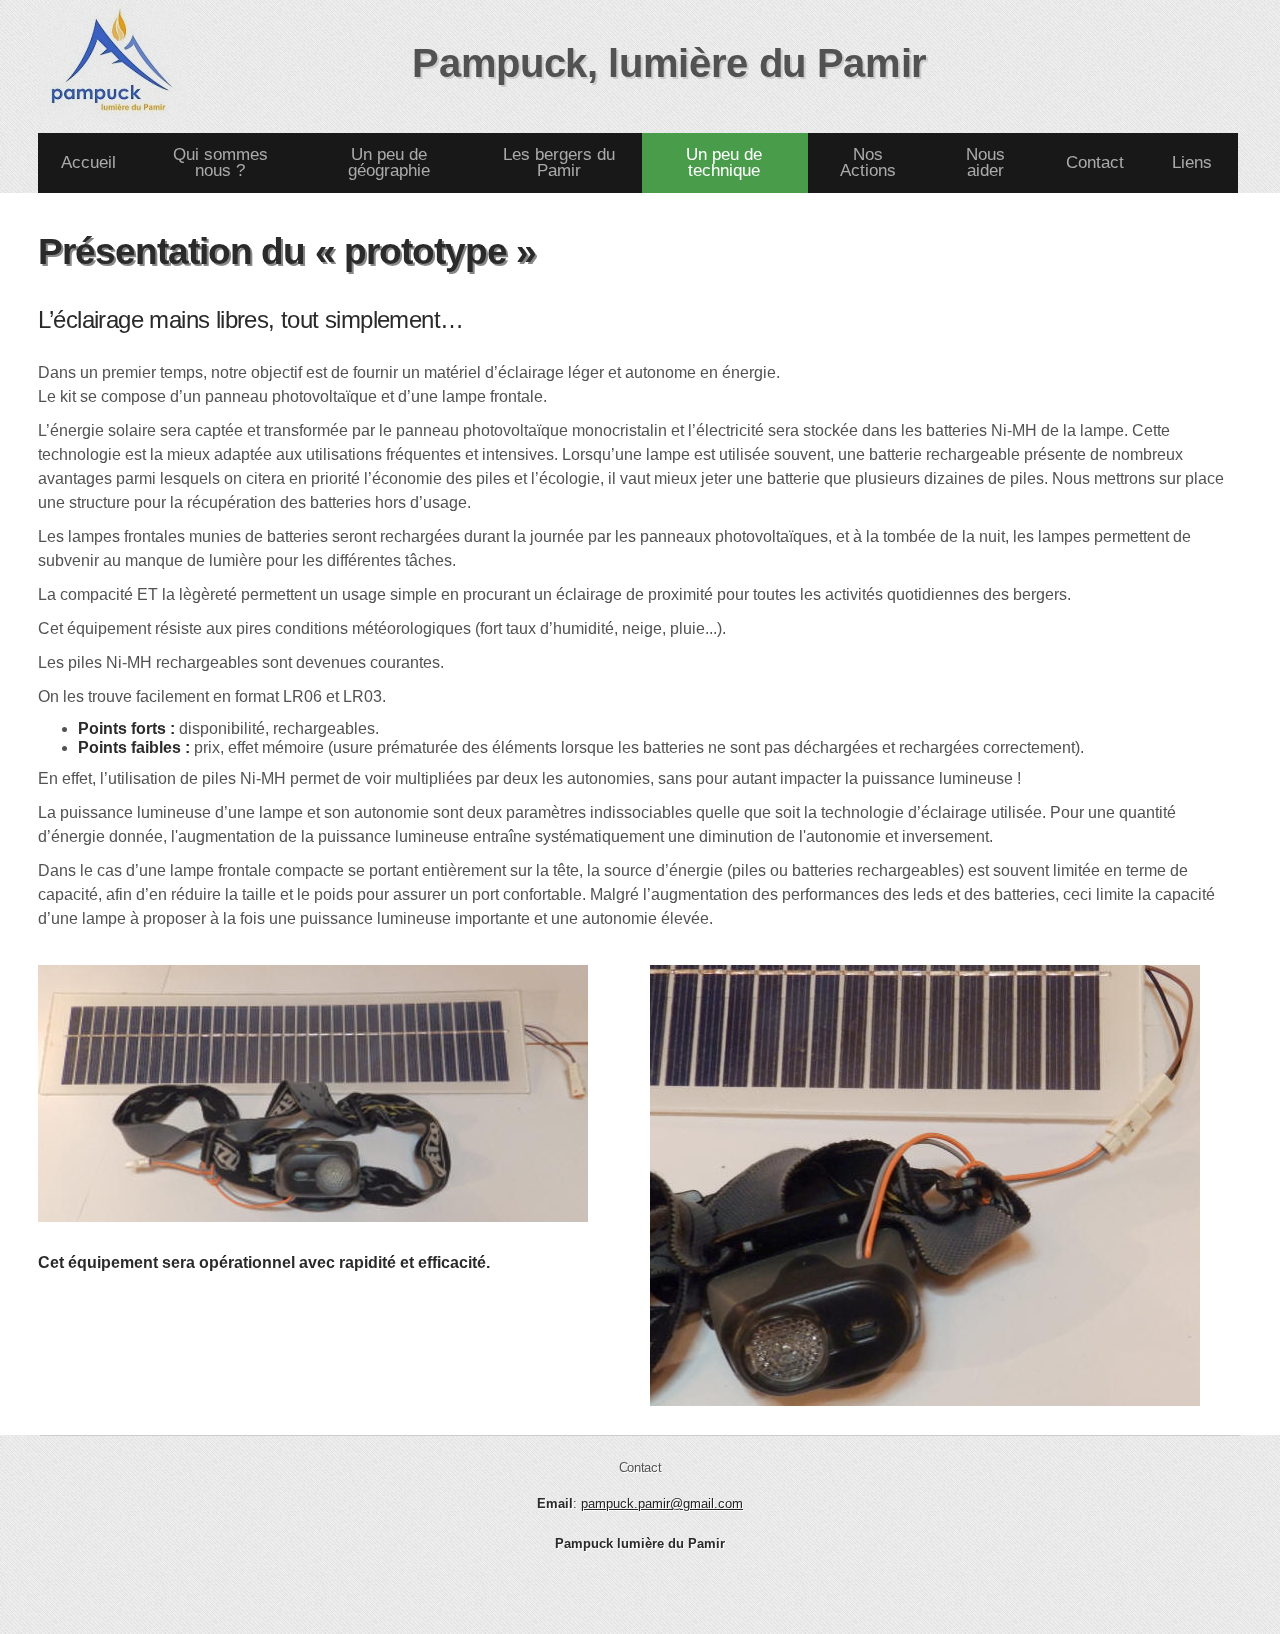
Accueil (88, 163)
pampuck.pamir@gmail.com (662, 1503)
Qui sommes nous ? (220, 163)
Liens (1192, 163)
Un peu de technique (724, 163)
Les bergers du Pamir (559, 163)
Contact (1095, 163)
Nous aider (985, 163)
